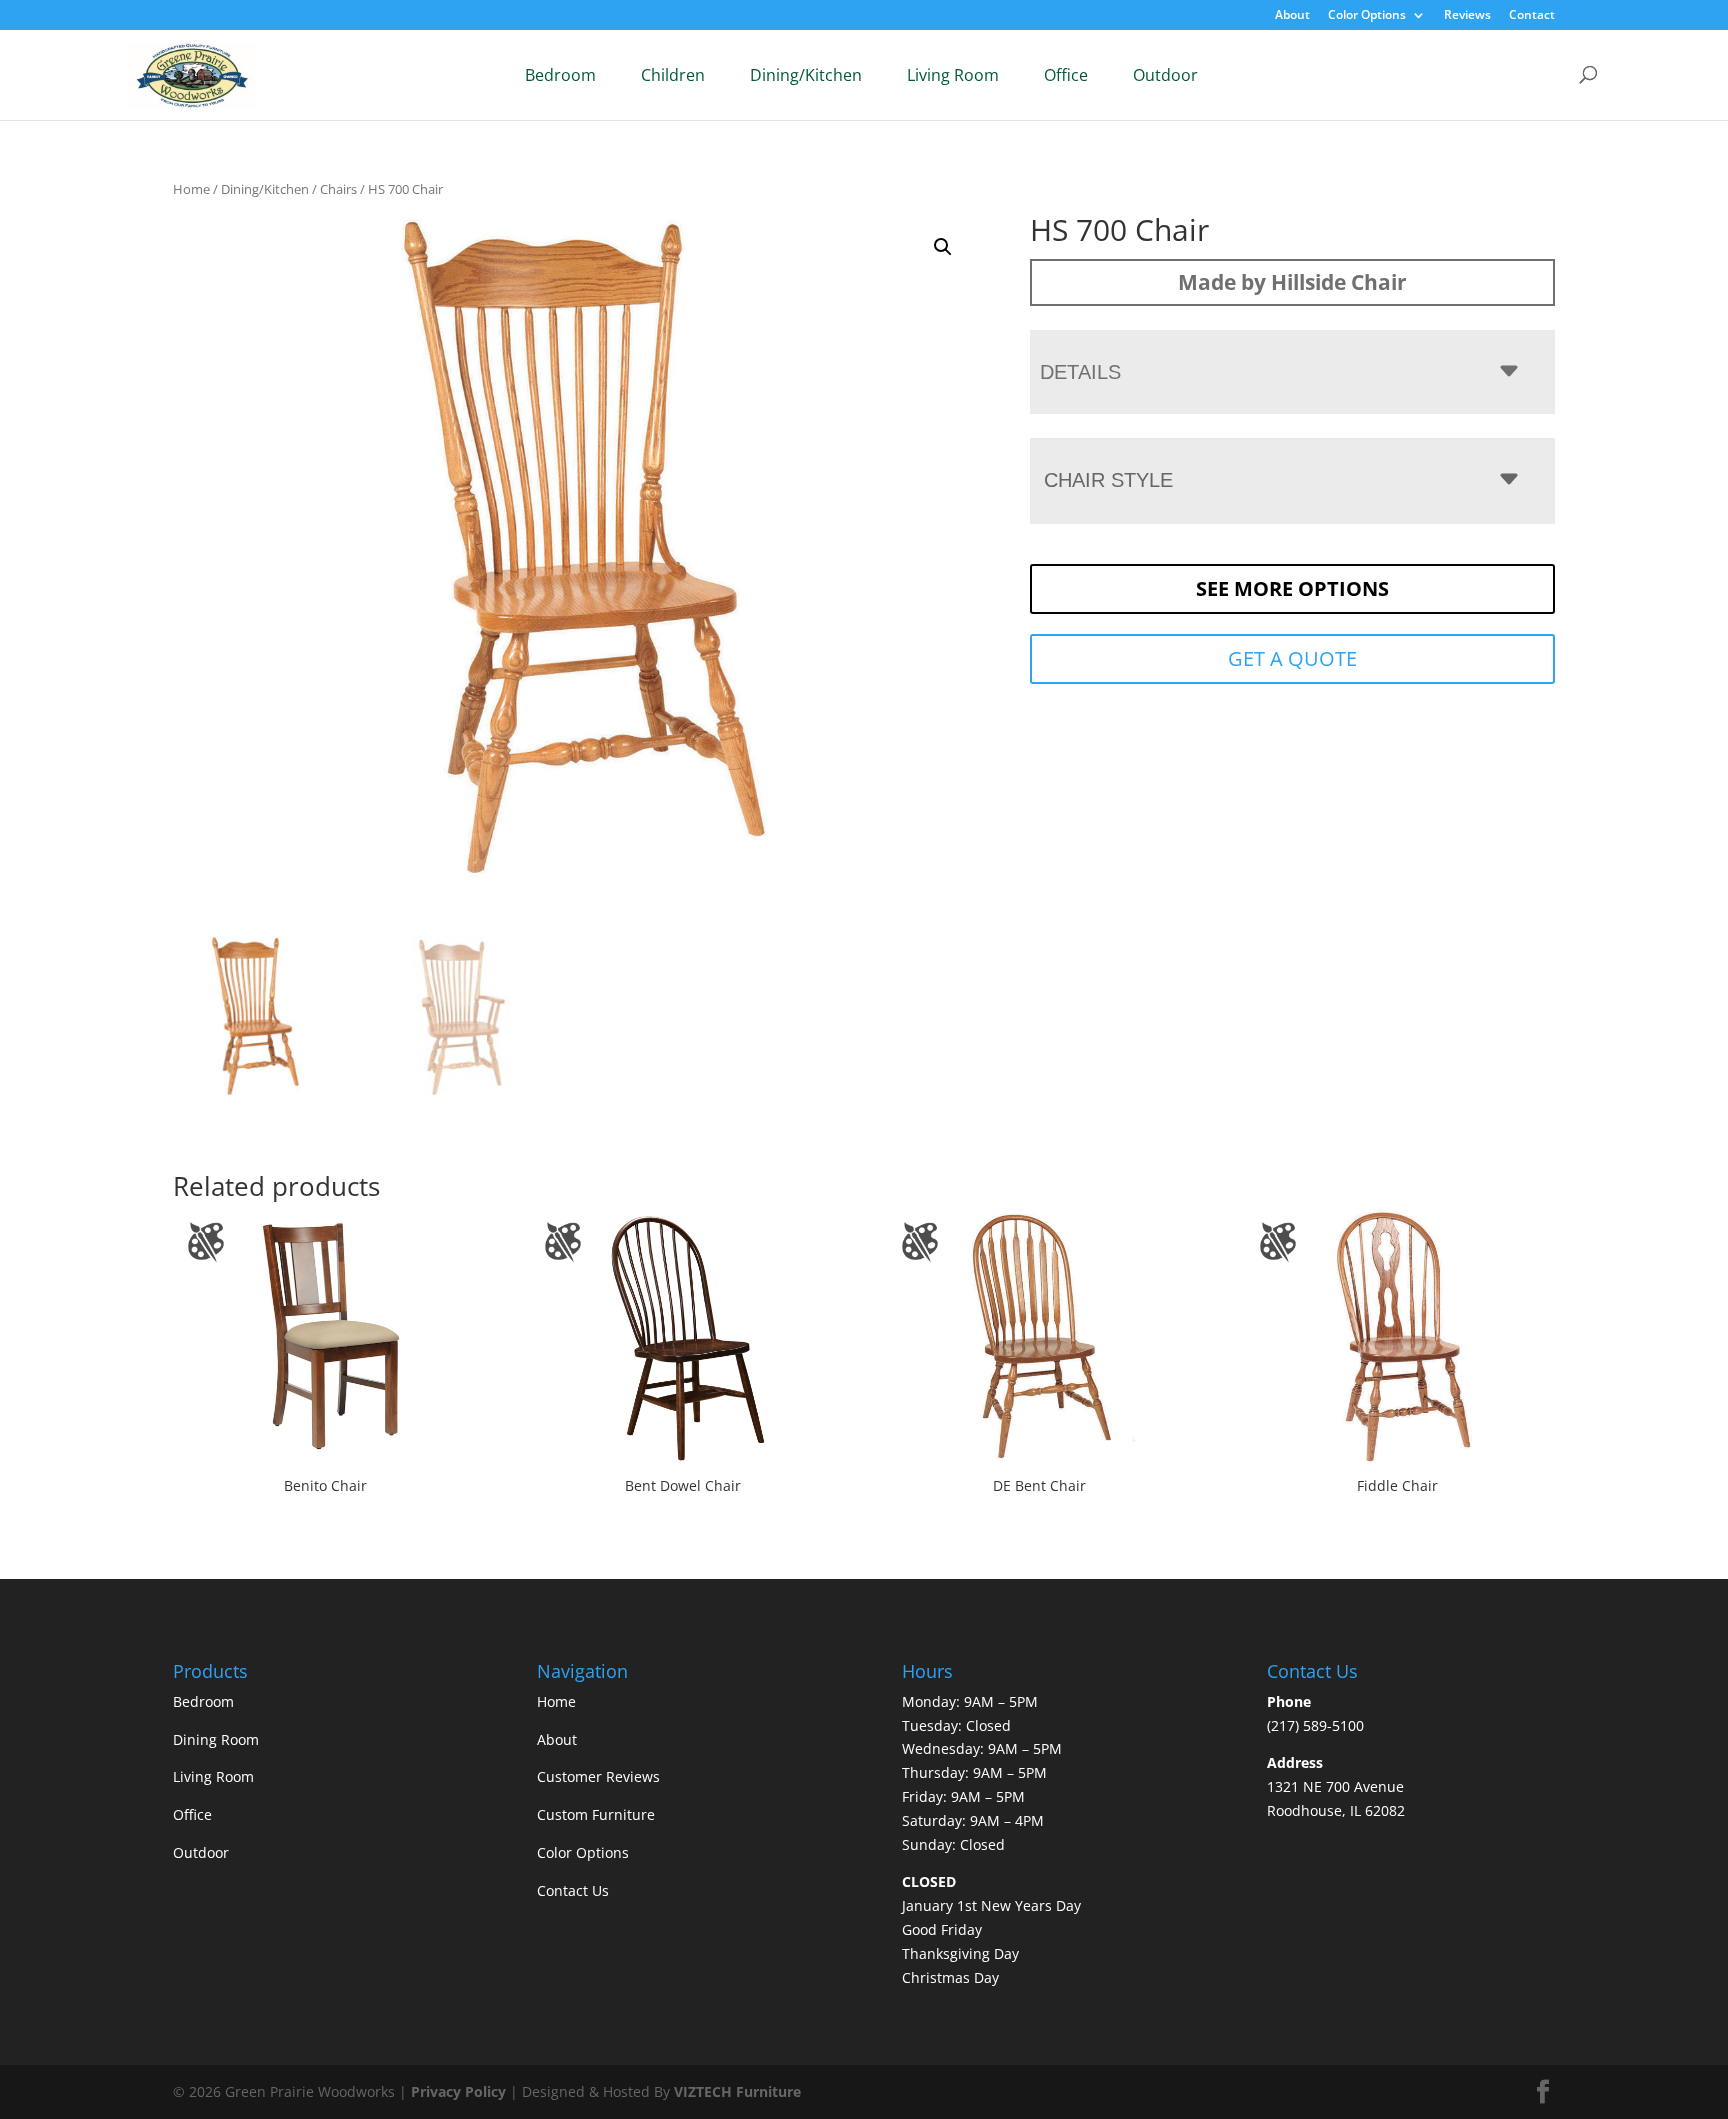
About (1292, 16)
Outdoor (1165, 75)
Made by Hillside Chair (1292, 282)
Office (1066, 75)
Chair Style (1108, 480)
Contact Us (573, 1890)
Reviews (1467, 16)
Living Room (953, 75)
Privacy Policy (458, 2091)
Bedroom (560, 75)
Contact (1532, 16)
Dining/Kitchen (806, 75)
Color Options (1367, 16)
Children (673, 75)
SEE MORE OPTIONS (1292, 588)
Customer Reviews (598, 1776)
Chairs (338, 189)
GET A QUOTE (1292, 658)
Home (191, 189)
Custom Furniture (596, 1814)
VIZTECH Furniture (737, 2091)
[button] (943, 247)
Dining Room (216, 1739)
